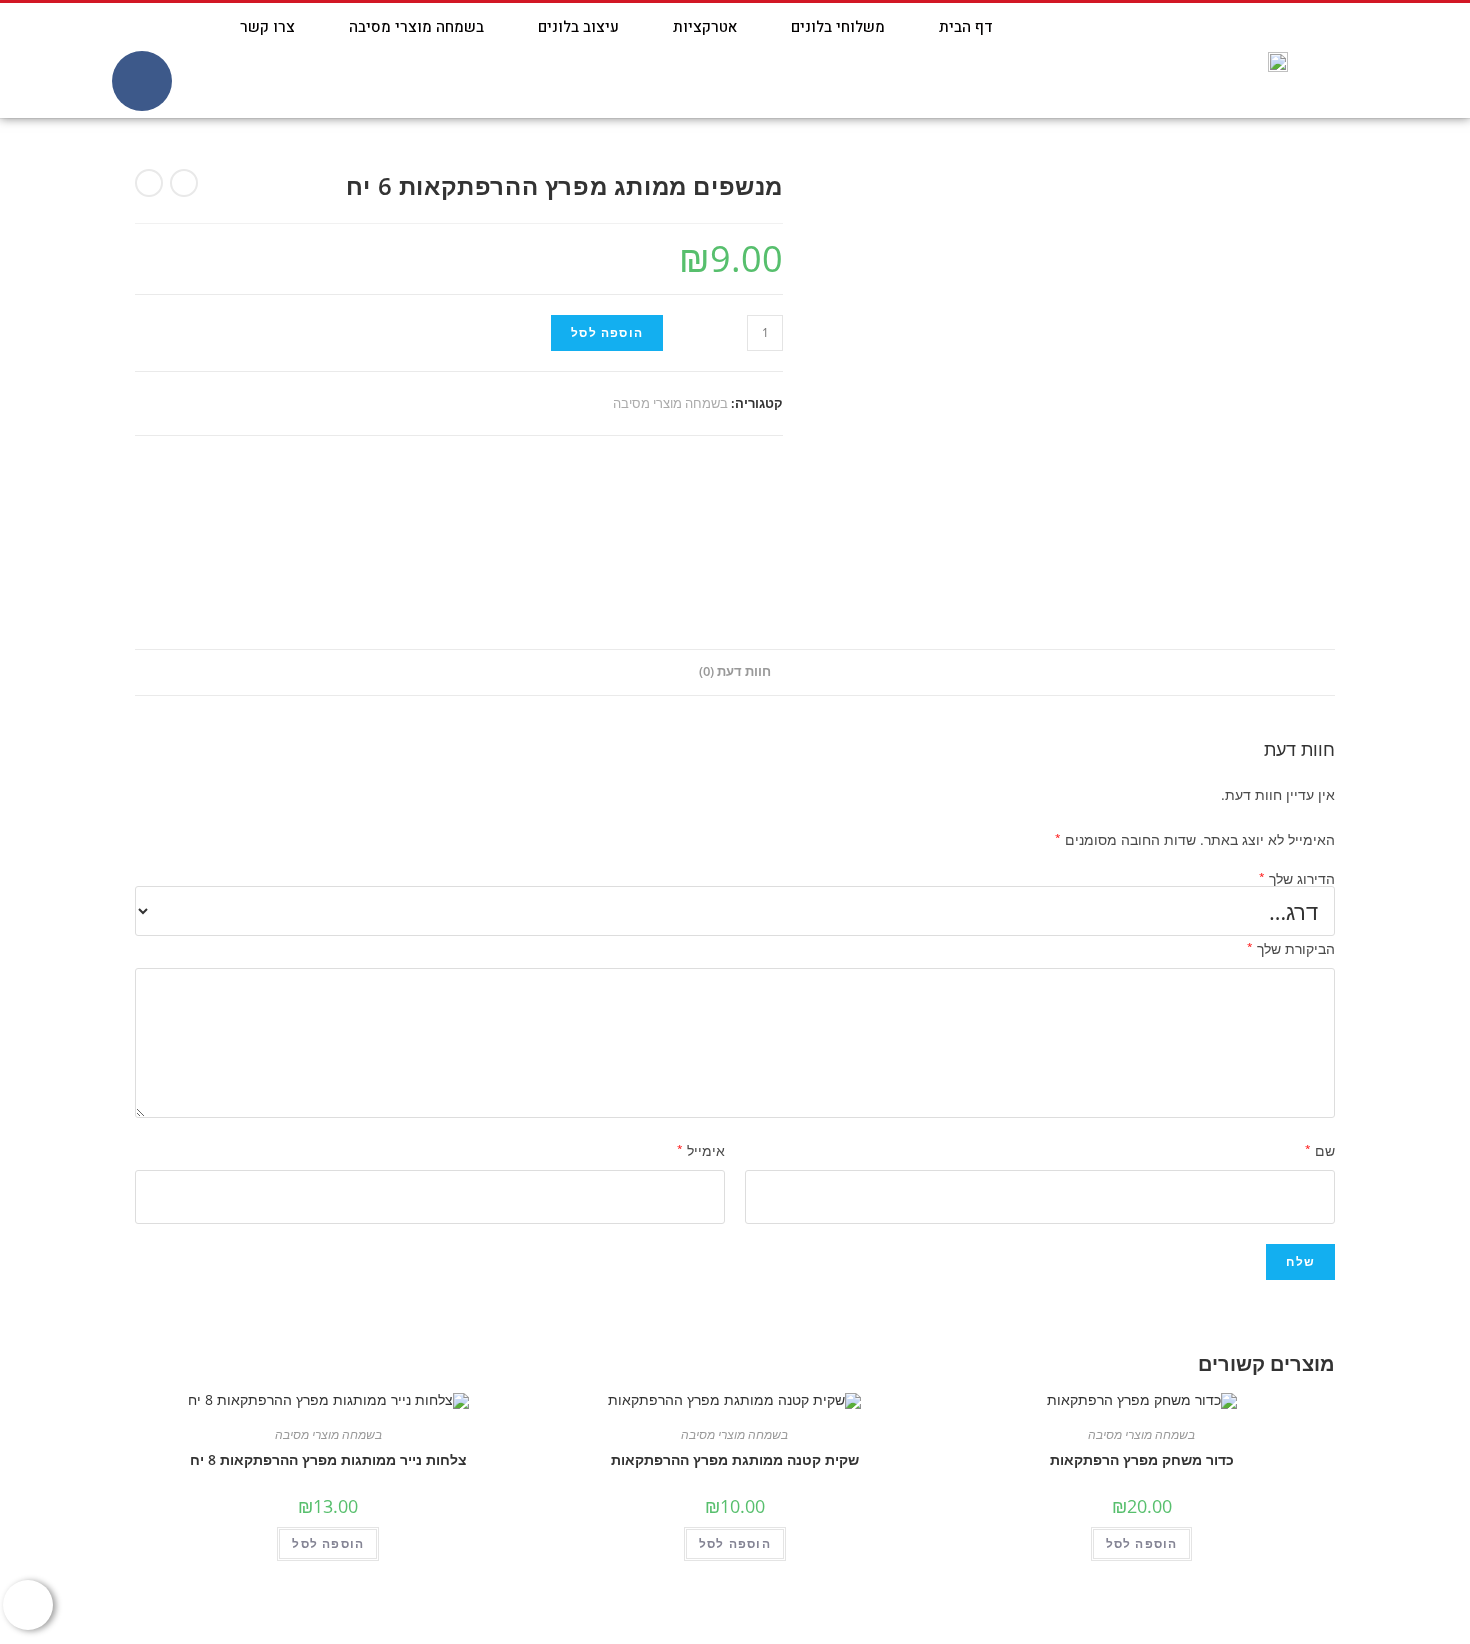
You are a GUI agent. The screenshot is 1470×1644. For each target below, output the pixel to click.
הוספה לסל (607, 332)
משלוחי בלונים (838, 27)
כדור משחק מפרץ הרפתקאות (1142, 1459)
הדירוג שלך (1297, 879)
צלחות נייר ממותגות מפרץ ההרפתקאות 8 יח (328, 1459)
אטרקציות (705, 27)
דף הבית (966, 27)
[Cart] (93, 60)
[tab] (735, 672)
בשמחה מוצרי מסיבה (416, 27)
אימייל (701, 1150)
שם (1320, 1150)
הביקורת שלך (1291, 948)
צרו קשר (267, 27)
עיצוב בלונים (578, 27)
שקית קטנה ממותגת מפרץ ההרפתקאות (735, 1459)
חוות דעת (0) (735, 671)
